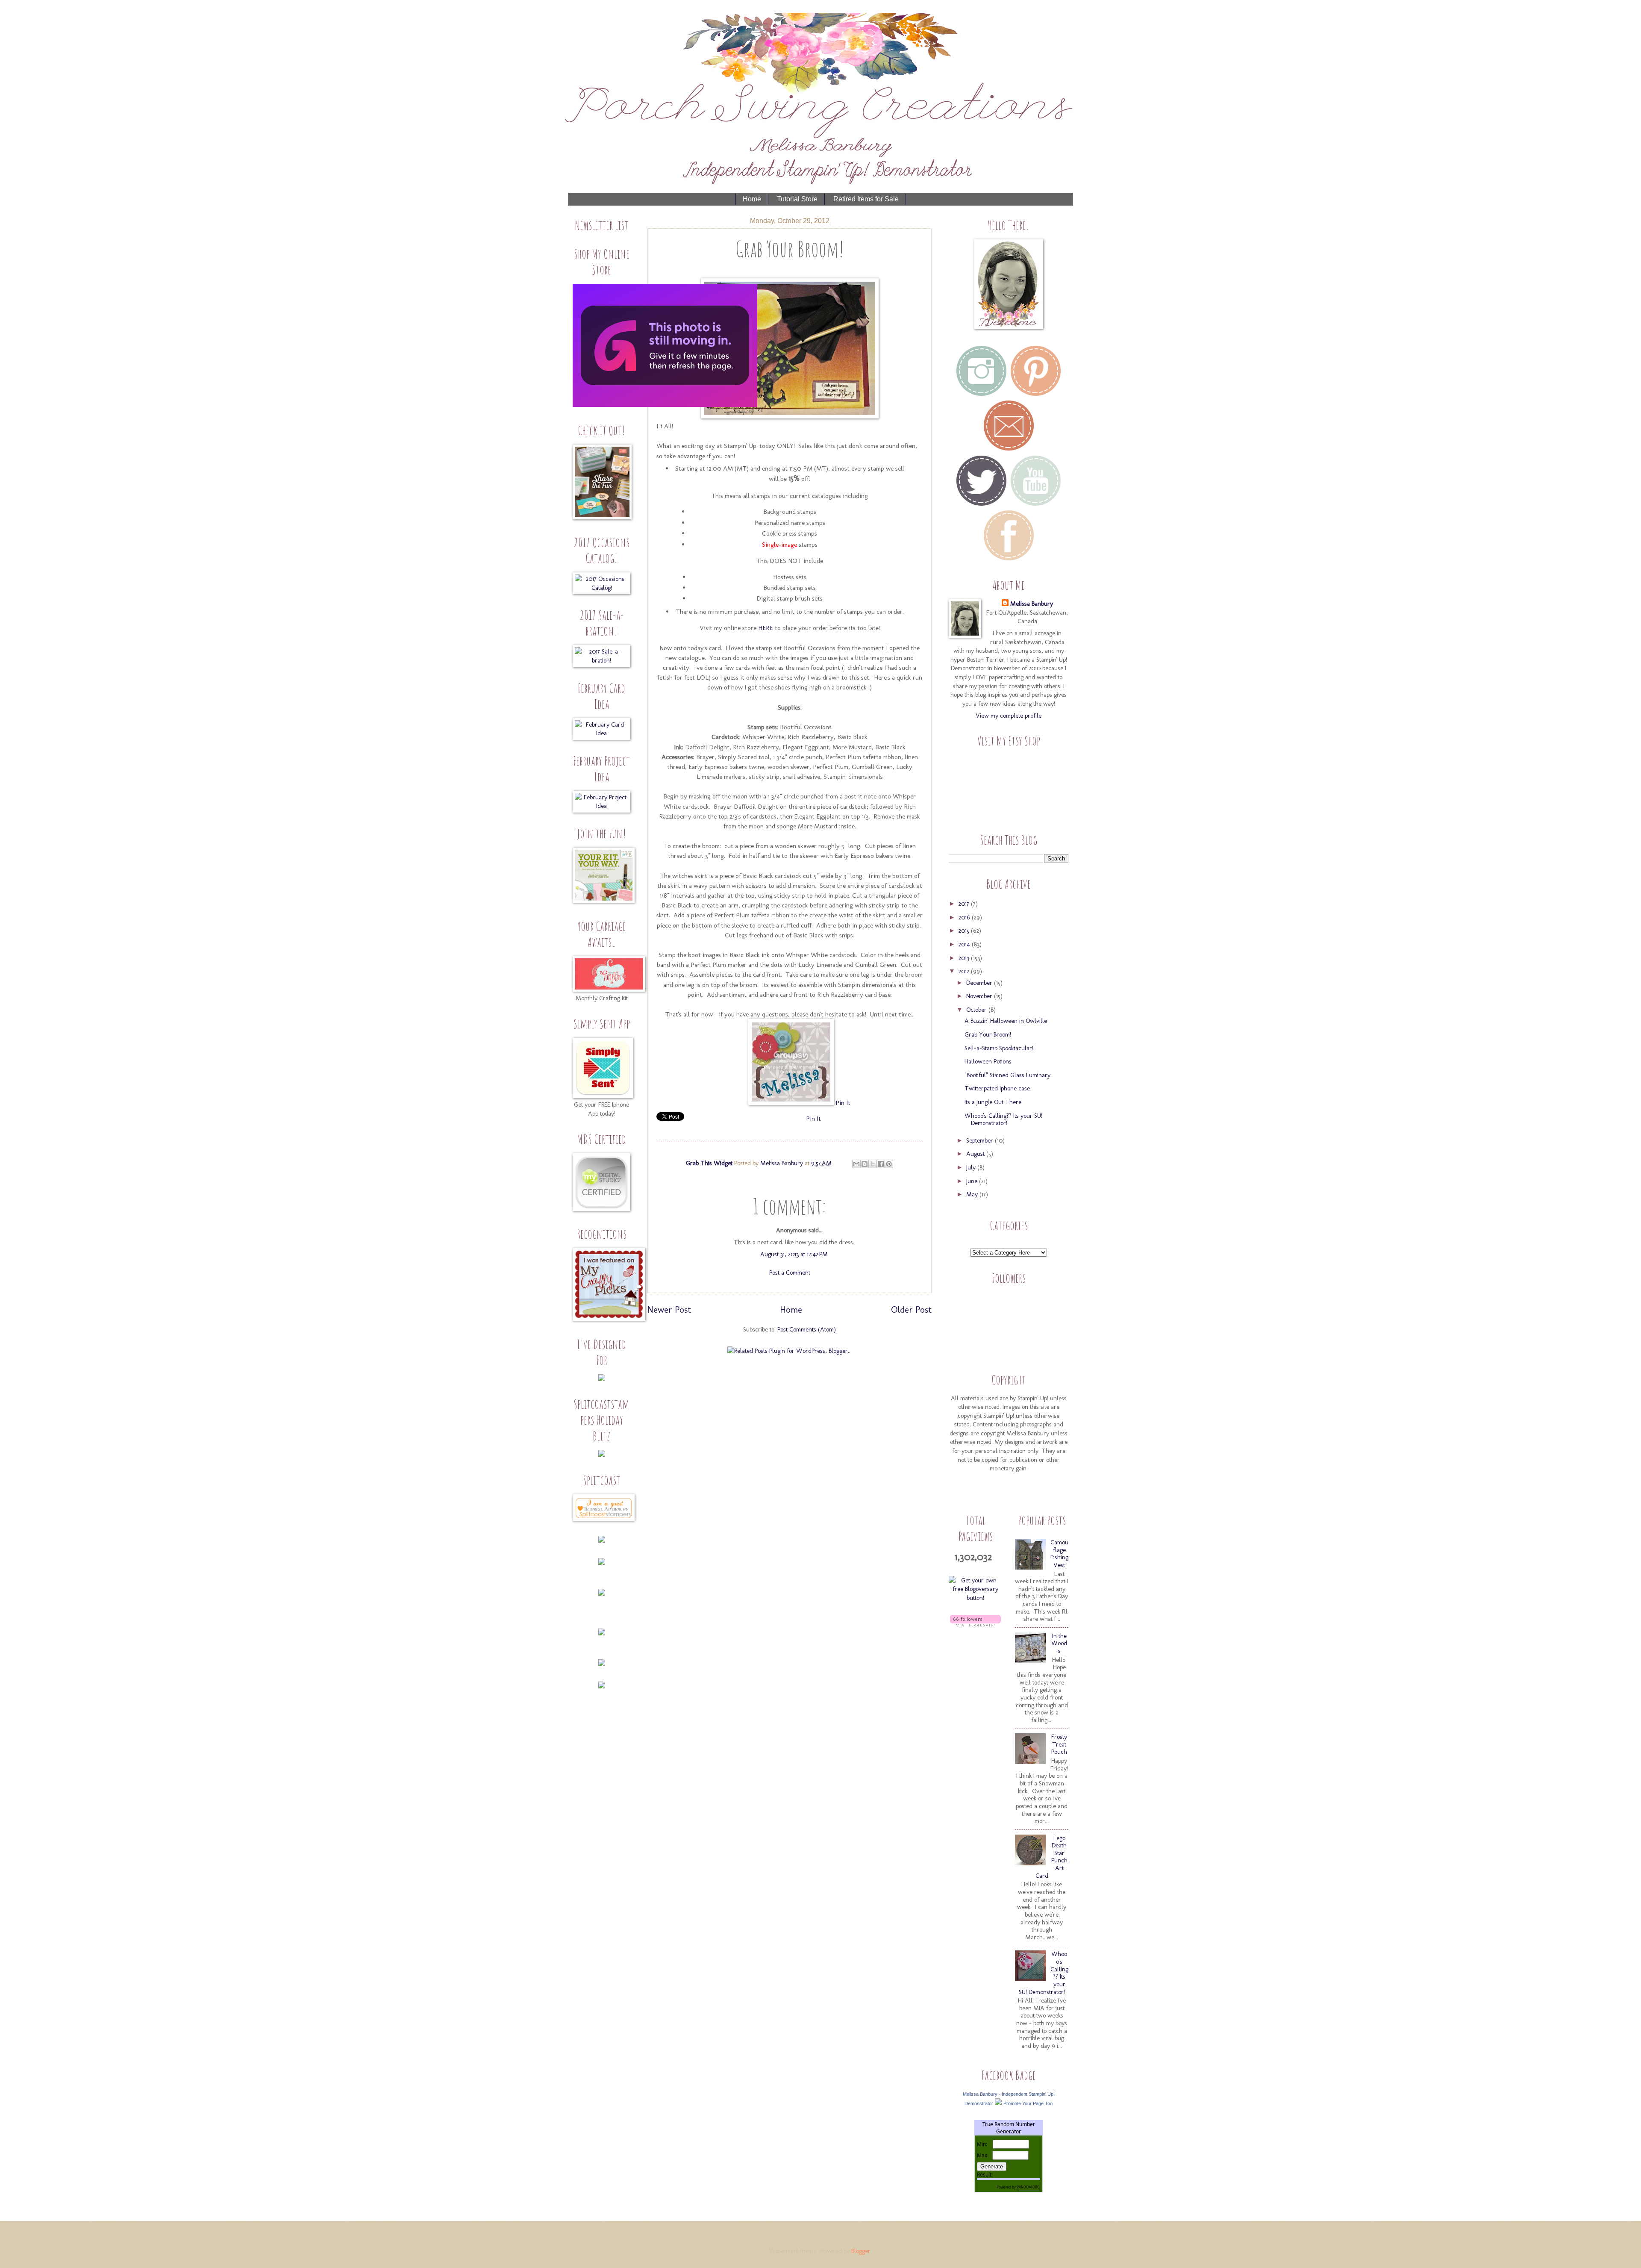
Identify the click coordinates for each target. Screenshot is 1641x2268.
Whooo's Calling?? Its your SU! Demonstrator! (1003, 1119)
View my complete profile (1009, 716)
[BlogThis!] (865, 1164)
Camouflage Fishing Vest (1059, 1554)
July (972, 1167)
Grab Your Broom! (988, 1034)
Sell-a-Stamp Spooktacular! (999, 1048)
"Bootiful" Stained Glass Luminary (1007, 1075)
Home (752, 199)
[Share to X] (873, 1164)
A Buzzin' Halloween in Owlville (1006, 1021)
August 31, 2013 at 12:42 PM (794, 1254)
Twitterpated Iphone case (997, 1088)
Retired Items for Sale (866, 199)
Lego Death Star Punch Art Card (1051, 1857)
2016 (965, 917)
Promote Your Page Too (1028, 2103)
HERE (766, 628)
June (973, 1181)
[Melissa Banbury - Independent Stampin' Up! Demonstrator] (998, 2103)
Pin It (843, 1103)
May (973, 1194)
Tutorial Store (797, 199)
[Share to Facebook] (881, 1164)
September (981, 1140)
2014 (965, 944)
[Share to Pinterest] (889, 1164)
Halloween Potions (988, 1061)
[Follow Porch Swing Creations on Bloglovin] (975, 1624)
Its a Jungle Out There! (994, 1102)
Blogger (861, 2251)
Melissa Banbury (782, 1163)
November (980, 996)
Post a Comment (790, 1272)
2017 (965, 904)
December (980, 983)
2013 (965, 958)
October (977, 1010)
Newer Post (669, 1310)
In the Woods (1059, 1643)
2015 (965, 931)
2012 (965, 971)
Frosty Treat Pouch (1059, 1744)
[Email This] (856, 1164)
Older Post (911, 1310)
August (976, 1154)
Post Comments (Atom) (807, 1329)
